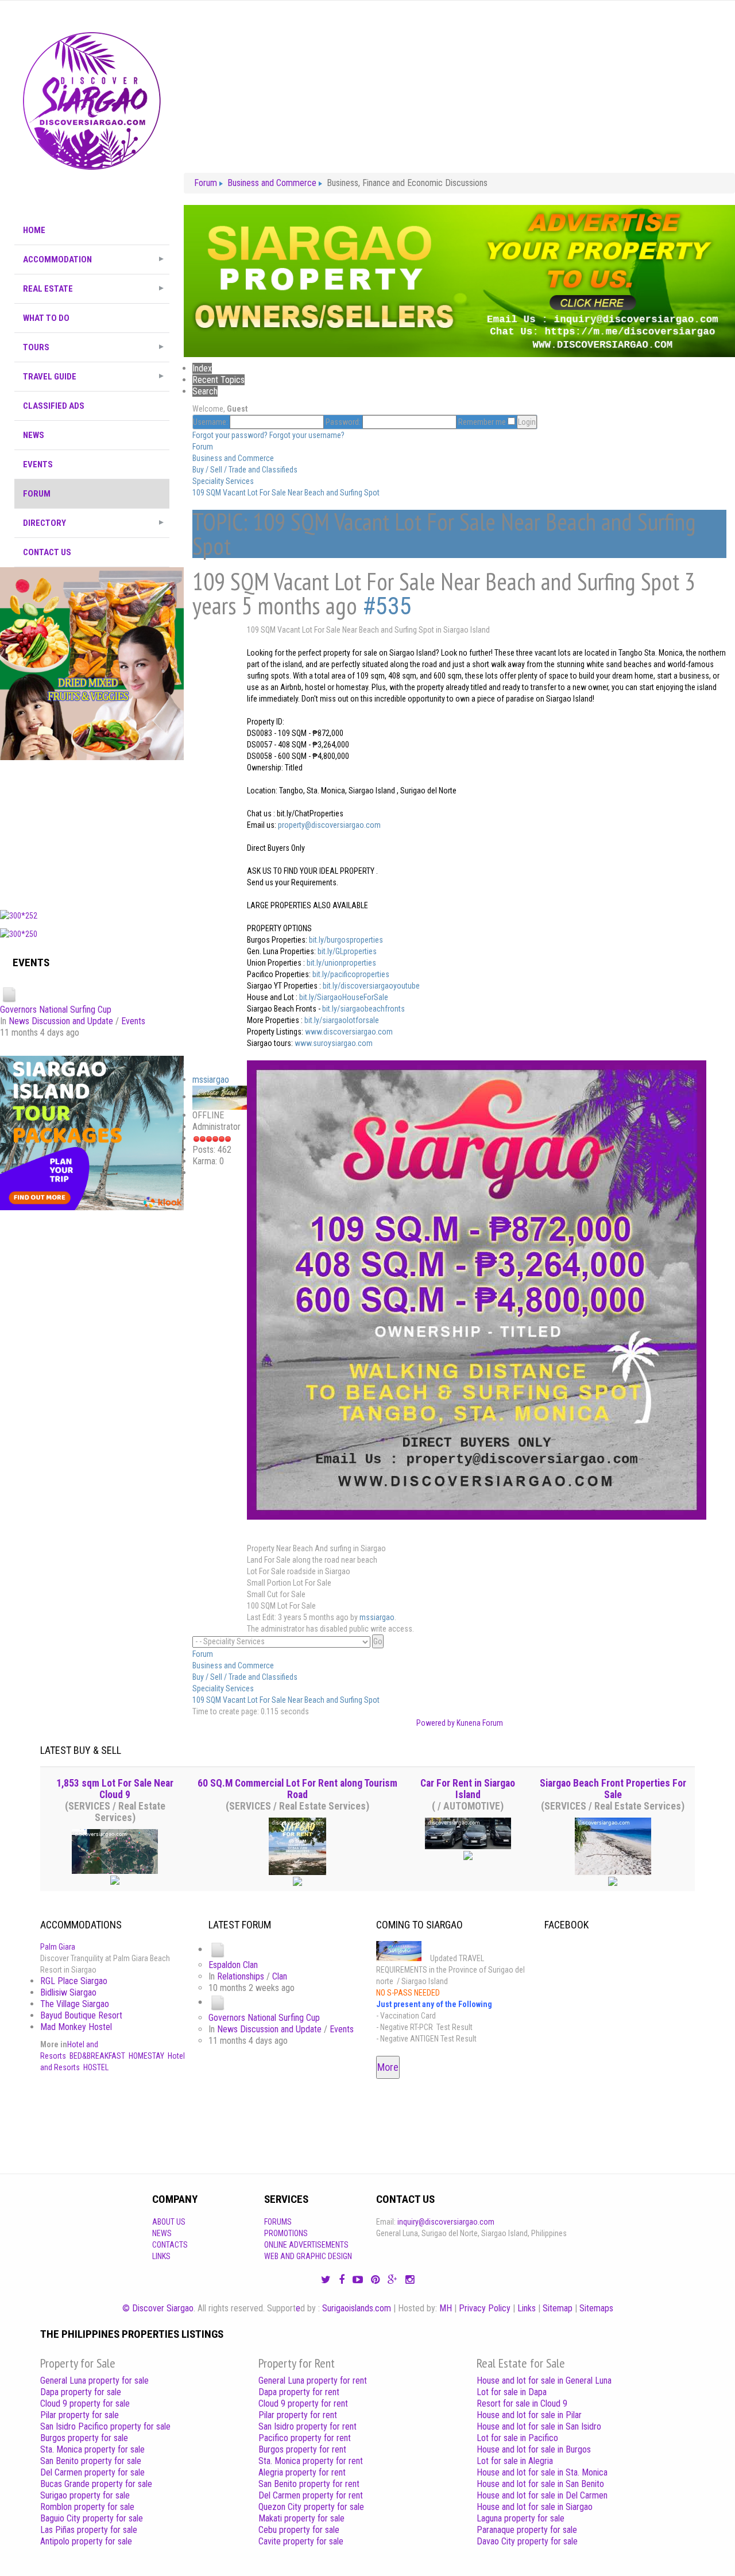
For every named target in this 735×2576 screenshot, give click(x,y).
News (162, 2233)
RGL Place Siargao (74, 1981)
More (388, 2067)
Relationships (241, 1976)
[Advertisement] (92, 832)
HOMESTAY (146, 2056)
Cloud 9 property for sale (85, 2403)
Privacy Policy (485, 2308)
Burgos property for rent (302, 2449)
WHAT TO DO (46, 318)
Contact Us (47, 552)
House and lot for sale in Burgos (534, 2449)
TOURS (36, 347)
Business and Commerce (233, 458)
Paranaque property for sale (527, 2530)
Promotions (286, 2233)
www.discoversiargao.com (349, 1032)
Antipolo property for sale (86, 2541)
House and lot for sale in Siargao (535, 2507)
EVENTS (38, 464)
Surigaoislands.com (357, 2308)
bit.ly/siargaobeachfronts (363, 1009)
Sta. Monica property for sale (92, 2449)
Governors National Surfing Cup (56, 1010)
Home (34, 230)
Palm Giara (58, 1947)
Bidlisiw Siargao (68, 1992)
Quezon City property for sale (311, 2507)
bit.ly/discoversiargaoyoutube (371, 986)
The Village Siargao (75, 2004)
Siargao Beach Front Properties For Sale (613, 1789)
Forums (278, 2222)
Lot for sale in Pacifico (517, 2438)
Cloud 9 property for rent (303, 2403)
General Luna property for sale (94, 2381)
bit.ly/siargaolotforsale (342, 1020)
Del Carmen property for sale (92, 2472)
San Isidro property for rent (307, 2426)
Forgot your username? (307, 435)
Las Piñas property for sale (89, 2530)
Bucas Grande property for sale (96, 2484)
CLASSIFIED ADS (54, 406)
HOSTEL (96, 2067)
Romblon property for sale (87, 2507)
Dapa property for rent (299, 2392)
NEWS (34, 435)
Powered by (436, 1723)
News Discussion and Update (61, 1021)
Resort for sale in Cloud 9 (522, 2403)
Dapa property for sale (81, 2392)
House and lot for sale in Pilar (529, 2415)
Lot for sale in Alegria (515, 2461)
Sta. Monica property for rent (311, 2461)
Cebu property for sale (299, 2530)
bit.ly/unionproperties (341, 963)
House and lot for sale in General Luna (544, 2381)
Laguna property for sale (521, 2518)
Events (133, 1021)
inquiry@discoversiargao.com (446, 2222)
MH (446, 2308)
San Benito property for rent (309, 2484)
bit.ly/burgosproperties (346, 940)
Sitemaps (596, 2308)
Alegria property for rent (302, 2472)
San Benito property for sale (91, 2461)
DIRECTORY (45, 523)
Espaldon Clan (233, 1965)
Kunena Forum (480, 1723)
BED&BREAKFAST (97, 2056)
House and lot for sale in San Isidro (539, 2426)
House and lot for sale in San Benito (540, 2484)
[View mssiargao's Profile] (220, 1097)
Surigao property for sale (85, 2495)
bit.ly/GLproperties (347, 951)
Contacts (170, 2245)
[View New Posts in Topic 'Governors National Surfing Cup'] (9, 995)
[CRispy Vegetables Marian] (92, 663)
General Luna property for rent (313, 2381)
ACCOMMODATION (57, 259)
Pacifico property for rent (305, 2438)
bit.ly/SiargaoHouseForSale (344, 997)
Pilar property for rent (298, 2415)
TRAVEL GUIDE (50, 377)
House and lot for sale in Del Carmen (542, 2495)
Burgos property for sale (84, 2438)
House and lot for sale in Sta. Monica (542, 2472)
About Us (169, 2222)
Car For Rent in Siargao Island (468, 1789)
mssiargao (211, 1080)
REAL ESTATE (48, 289)
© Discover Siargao (158, 2308)
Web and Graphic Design (308, 2256)
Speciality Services (223, 481)
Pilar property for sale (80, 2415)
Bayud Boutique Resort (81, 2015)
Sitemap (558, 2308)
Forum (37, 494)
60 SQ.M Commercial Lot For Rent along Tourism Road (297, 1789)
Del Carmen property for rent (311, 2495)
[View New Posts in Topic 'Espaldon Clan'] (218, 1949)
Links (161, 2256)
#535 (387, 606)
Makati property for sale (301, 2518)
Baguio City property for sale (92, 2518)
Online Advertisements (306, 2245)
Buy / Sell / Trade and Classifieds (245, 470)
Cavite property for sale (301, 2541)
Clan (280, 1976)
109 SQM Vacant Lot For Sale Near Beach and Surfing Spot (286, 493)
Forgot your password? (230, 435)
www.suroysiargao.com (334, 1043)
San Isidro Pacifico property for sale (105, 2426)
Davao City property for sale (527, 2541)
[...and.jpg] (477, 1289)
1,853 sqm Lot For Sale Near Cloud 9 (115, 1789)
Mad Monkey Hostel (76, 2027)
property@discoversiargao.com (329, 825)
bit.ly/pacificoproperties (351, 974)
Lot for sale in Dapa (512, 2392)
